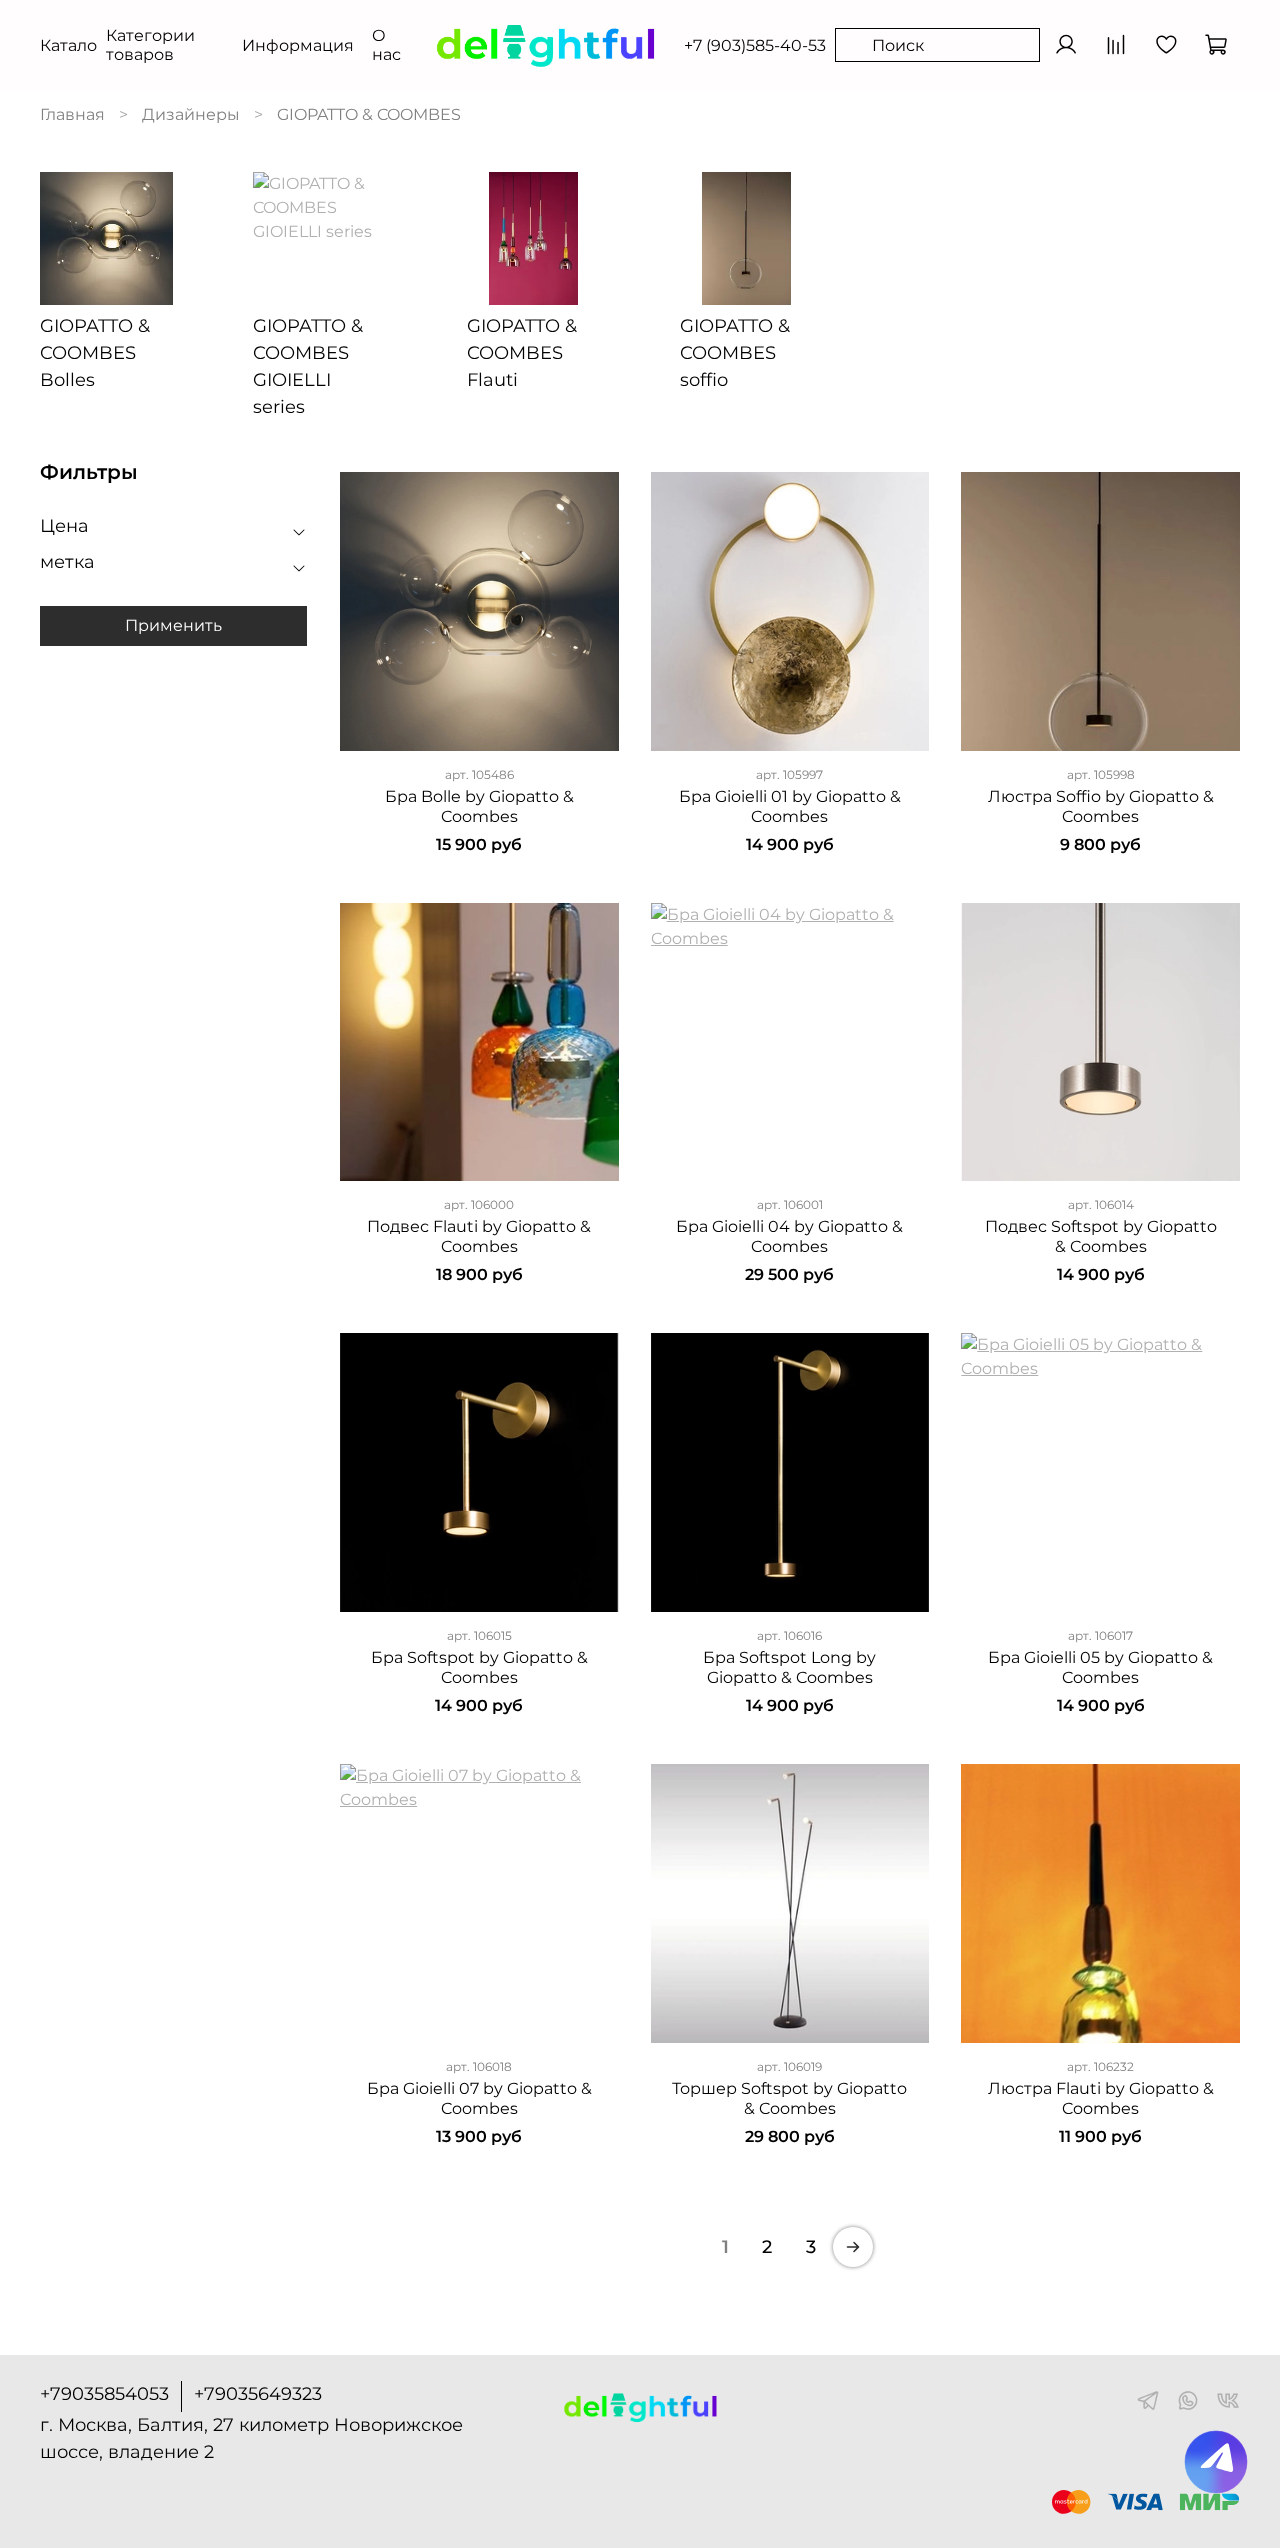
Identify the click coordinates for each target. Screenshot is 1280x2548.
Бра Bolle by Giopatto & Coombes (479, 806)
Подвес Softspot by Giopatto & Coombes (1101, 1236)
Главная (72, 114)
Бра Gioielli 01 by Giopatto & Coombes (790, 806)
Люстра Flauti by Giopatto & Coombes (1101, 2098)
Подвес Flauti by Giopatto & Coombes (479, 1236)
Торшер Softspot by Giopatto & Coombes (789, 2098)
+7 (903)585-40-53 (755, 45)
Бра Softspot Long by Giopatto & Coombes (789, 1667)
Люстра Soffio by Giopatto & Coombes (1101, 806)
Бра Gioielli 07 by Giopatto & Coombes (479, 2098)
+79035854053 (104, 2394)
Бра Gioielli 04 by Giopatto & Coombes (789, 1236)
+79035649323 (258, 2394)
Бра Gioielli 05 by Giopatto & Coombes (1100, 1667)
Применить (173, 624)
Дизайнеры (191, 114)
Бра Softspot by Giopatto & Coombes (479, 1667)
